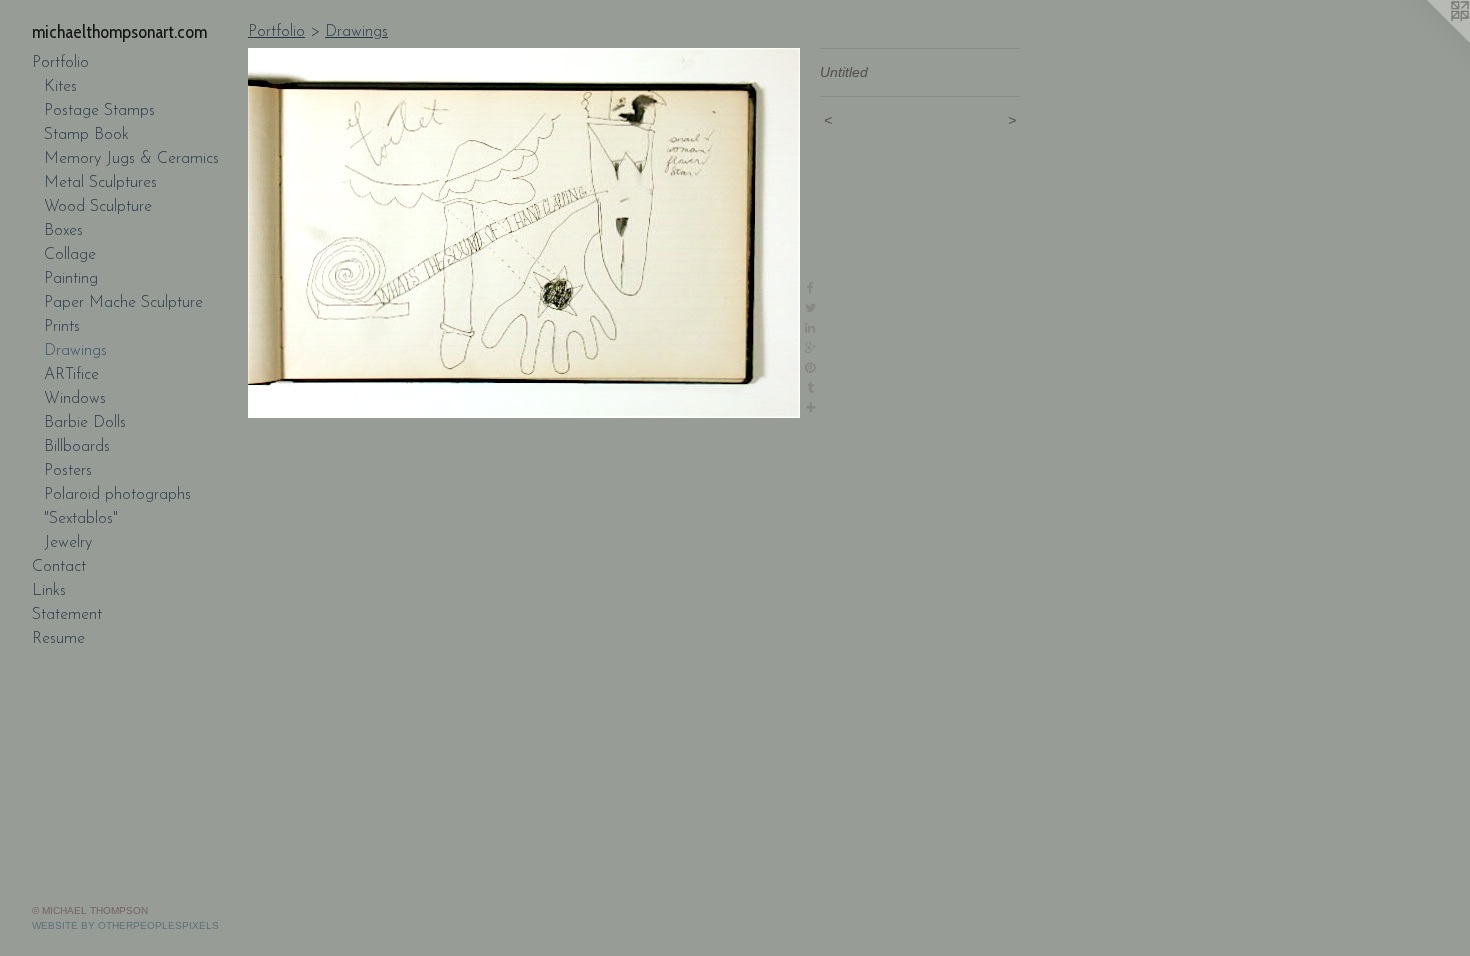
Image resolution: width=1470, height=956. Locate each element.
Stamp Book (86, 135)
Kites (60, 87)
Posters (68, 471)
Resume (58, 639)
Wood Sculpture (98, 207)
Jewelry (68, 543)
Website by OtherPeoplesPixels (125, 925)
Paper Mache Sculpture (123, 303)
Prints (62, 327)
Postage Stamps (99, 111)
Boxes (63, 231)
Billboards (77, 447)
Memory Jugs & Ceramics (131, 159)
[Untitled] (524, 233)
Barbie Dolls (85, 423)
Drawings (75, 351)
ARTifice (71, 375)
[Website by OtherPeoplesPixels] (1430, 40)
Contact (59, 567)
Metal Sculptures (100, 183)
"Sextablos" (81, 519)
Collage (70, 255)
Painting (71, 279)
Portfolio (60, 63)
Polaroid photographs (117, 495)
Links (49, 591)
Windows (75, 399)
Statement (67, 615)
